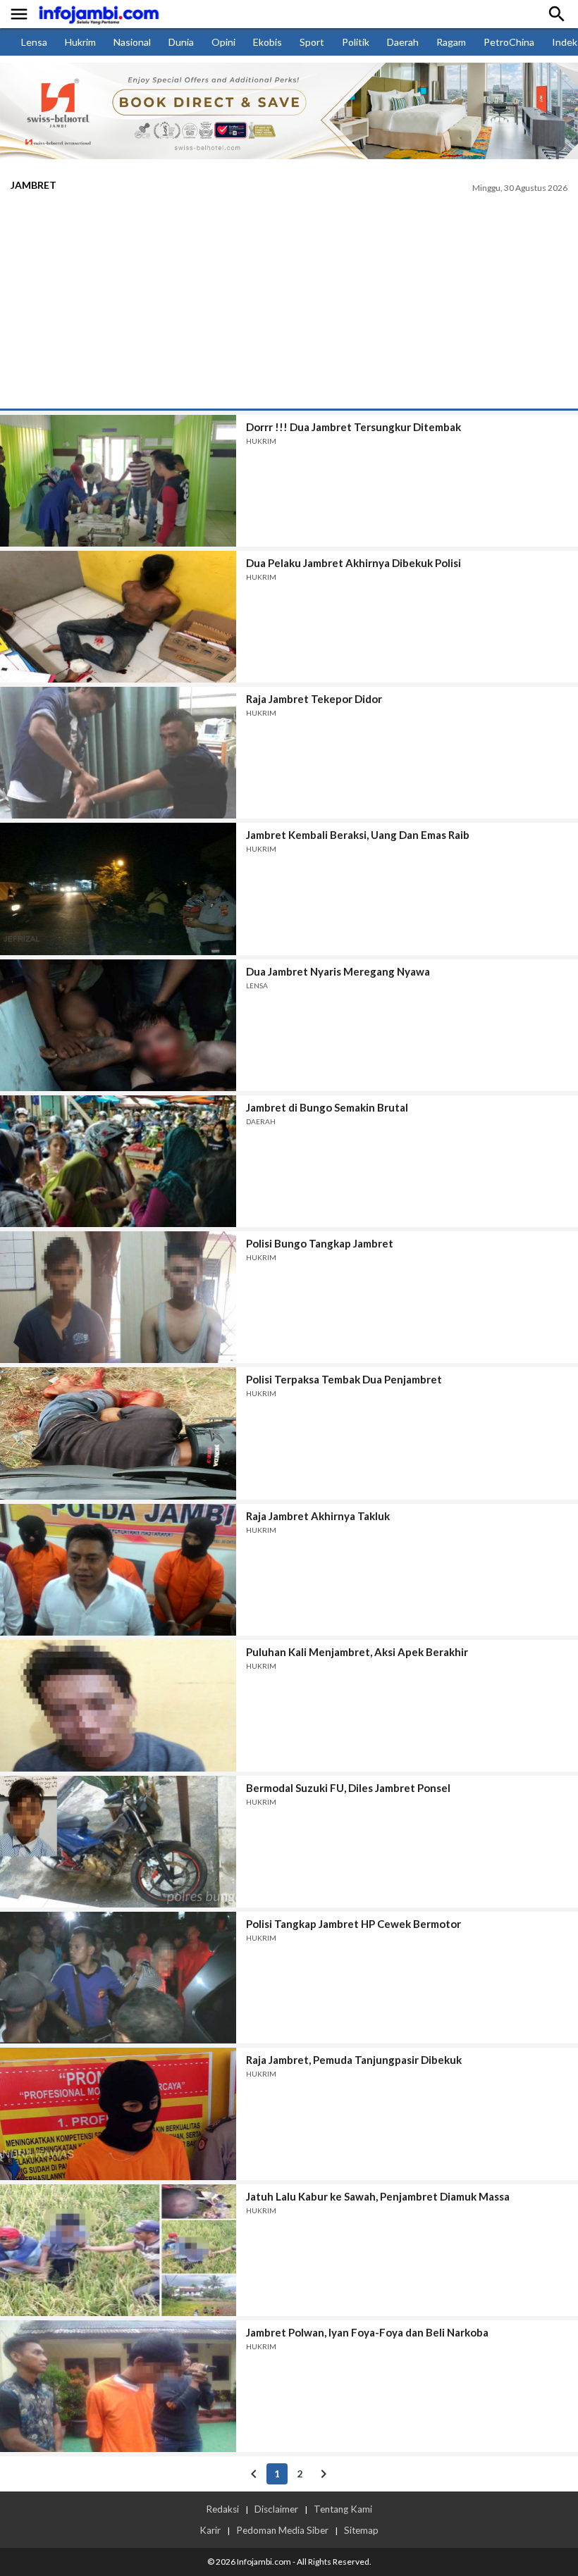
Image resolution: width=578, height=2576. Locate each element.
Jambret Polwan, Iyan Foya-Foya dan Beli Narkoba (367, 2332)
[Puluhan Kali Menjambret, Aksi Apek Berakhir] (118, 1706)
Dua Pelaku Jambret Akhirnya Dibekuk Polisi (353, 563)
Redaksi (222, 2509)
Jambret (33, 185)
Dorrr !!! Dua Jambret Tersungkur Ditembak (353, 427)
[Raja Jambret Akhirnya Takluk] (118, 1570)
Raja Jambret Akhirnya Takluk (318, 1516)
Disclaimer (276, 2509)
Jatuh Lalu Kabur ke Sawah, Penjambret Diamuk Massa (378, 2196)
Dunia (181, 42)
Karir (210, 2530)
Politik (356, 42)
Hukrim (80, 42)
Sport (312, 42)
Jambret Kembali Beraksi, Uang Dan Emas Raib (358, 835)
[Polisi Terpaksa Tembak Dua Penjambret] (118, 1433)
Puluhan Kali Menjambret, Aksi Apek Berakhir (357, 1652)
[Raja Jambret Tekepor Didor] (118, 753)
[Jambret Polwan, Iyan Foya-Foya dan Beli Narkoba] (118, 2386)
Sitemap (361, 2530)
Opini (223, 42)
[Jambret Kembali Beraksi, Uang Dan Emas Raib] (118, 889)
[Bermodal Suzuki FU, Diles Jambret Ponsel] (118, 1842)
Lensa (34, 42)
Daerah (403, 42)
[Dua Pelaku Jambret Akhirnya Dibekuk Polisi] (118, 617)
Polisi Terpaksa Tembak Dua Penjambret (344, 1379)
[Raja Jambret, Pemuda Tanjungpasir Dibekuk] (118, 2114)
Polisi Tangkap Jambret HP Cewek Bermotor (353, 1924)
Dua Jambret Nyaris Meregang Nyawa (338, 971)
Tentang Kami (343, 2509)
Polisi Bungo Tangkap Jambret (320, 1243)
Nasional (132, 42)
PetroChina (509, 42)
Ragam (451, 42)
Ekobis (268, 42)
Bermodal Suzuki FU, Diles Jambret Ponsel (348, 1788)
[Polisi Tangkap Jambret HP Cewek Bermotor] (118, 1978)
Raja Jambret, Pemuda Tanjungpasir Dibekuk (354, 2060)
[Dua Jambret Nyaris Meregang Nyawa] (118, 1025)
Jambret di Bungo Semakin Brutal (327, 1107)
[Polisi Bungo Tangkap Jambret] (118, 1297)
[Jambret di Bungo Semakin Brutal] (118, 1161)
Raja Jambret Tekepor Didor (314, 699)
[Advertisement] (289, 303)
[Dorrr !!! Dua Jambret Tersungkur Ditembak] (118, 481)
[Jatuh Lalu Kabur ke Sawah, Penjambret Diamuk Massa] (118, 2250)
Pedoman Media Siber (282, 2530)
